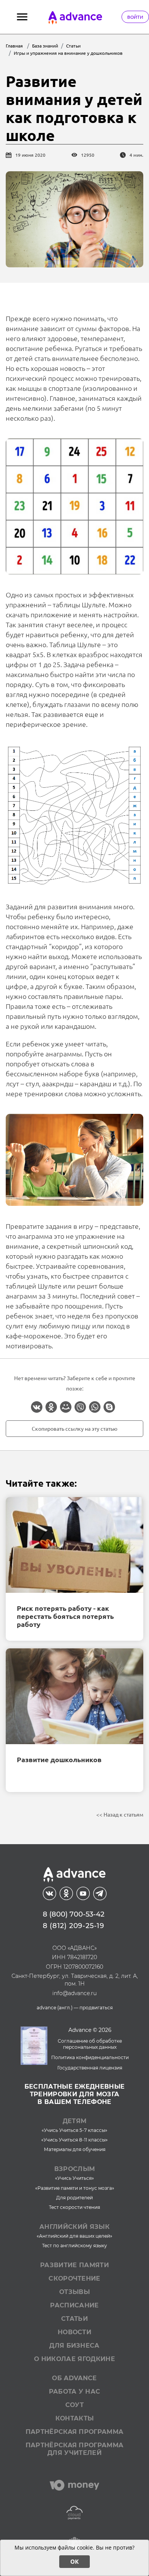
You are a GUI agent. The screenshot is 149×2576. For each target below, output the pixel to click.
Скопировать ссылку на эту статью (74, 1428)
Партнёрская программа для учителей (75, 2449)
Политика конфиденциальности (90, 2057)
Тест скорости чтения (74, 2207)
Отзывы (74, 2292)
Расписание (74, 2305)
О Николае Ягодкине (74, 2359)
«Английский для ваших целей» (74, 2236)
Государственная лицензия (90, 2068)
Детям (75, 2121)
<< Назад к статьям (120, 1814)
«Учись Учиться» (74, 2178)
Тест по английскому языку (74, 2246)
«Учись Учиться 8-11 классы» (74, 2140)
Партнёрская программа (75, 2432)
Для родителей (74, 2198)
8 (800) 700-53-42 (74, 1914)
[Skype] (109, 1407)
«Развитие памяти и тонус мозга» (75, 2188)
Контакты (75, 2418)
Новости (74, 2332)
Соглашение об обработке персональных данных (90, 2044)
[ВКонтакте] (37, 1407)
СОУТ (74, 2405)
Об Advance (74, 2378)
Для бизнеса (74, 2346)
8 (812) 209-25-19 (74, 1926)
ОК (74, 2561)
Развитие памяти (74, 2265)
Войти (135, 17)
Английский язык (74, 2227)
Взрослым (75, 2169)
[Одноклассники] (51, 1407)
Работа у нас (75, 2392)
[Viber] (80, 1407)
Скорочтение (74, 2278)
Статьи (74, 2319)
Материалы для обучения (75, 2149)
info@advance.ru (74, 1993)
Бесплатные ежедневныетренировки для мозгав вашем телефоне (75, 2094)
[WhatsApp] (95, 1407)
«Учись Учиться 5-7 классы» (74, 2130)
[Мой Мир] (66, 1407)
